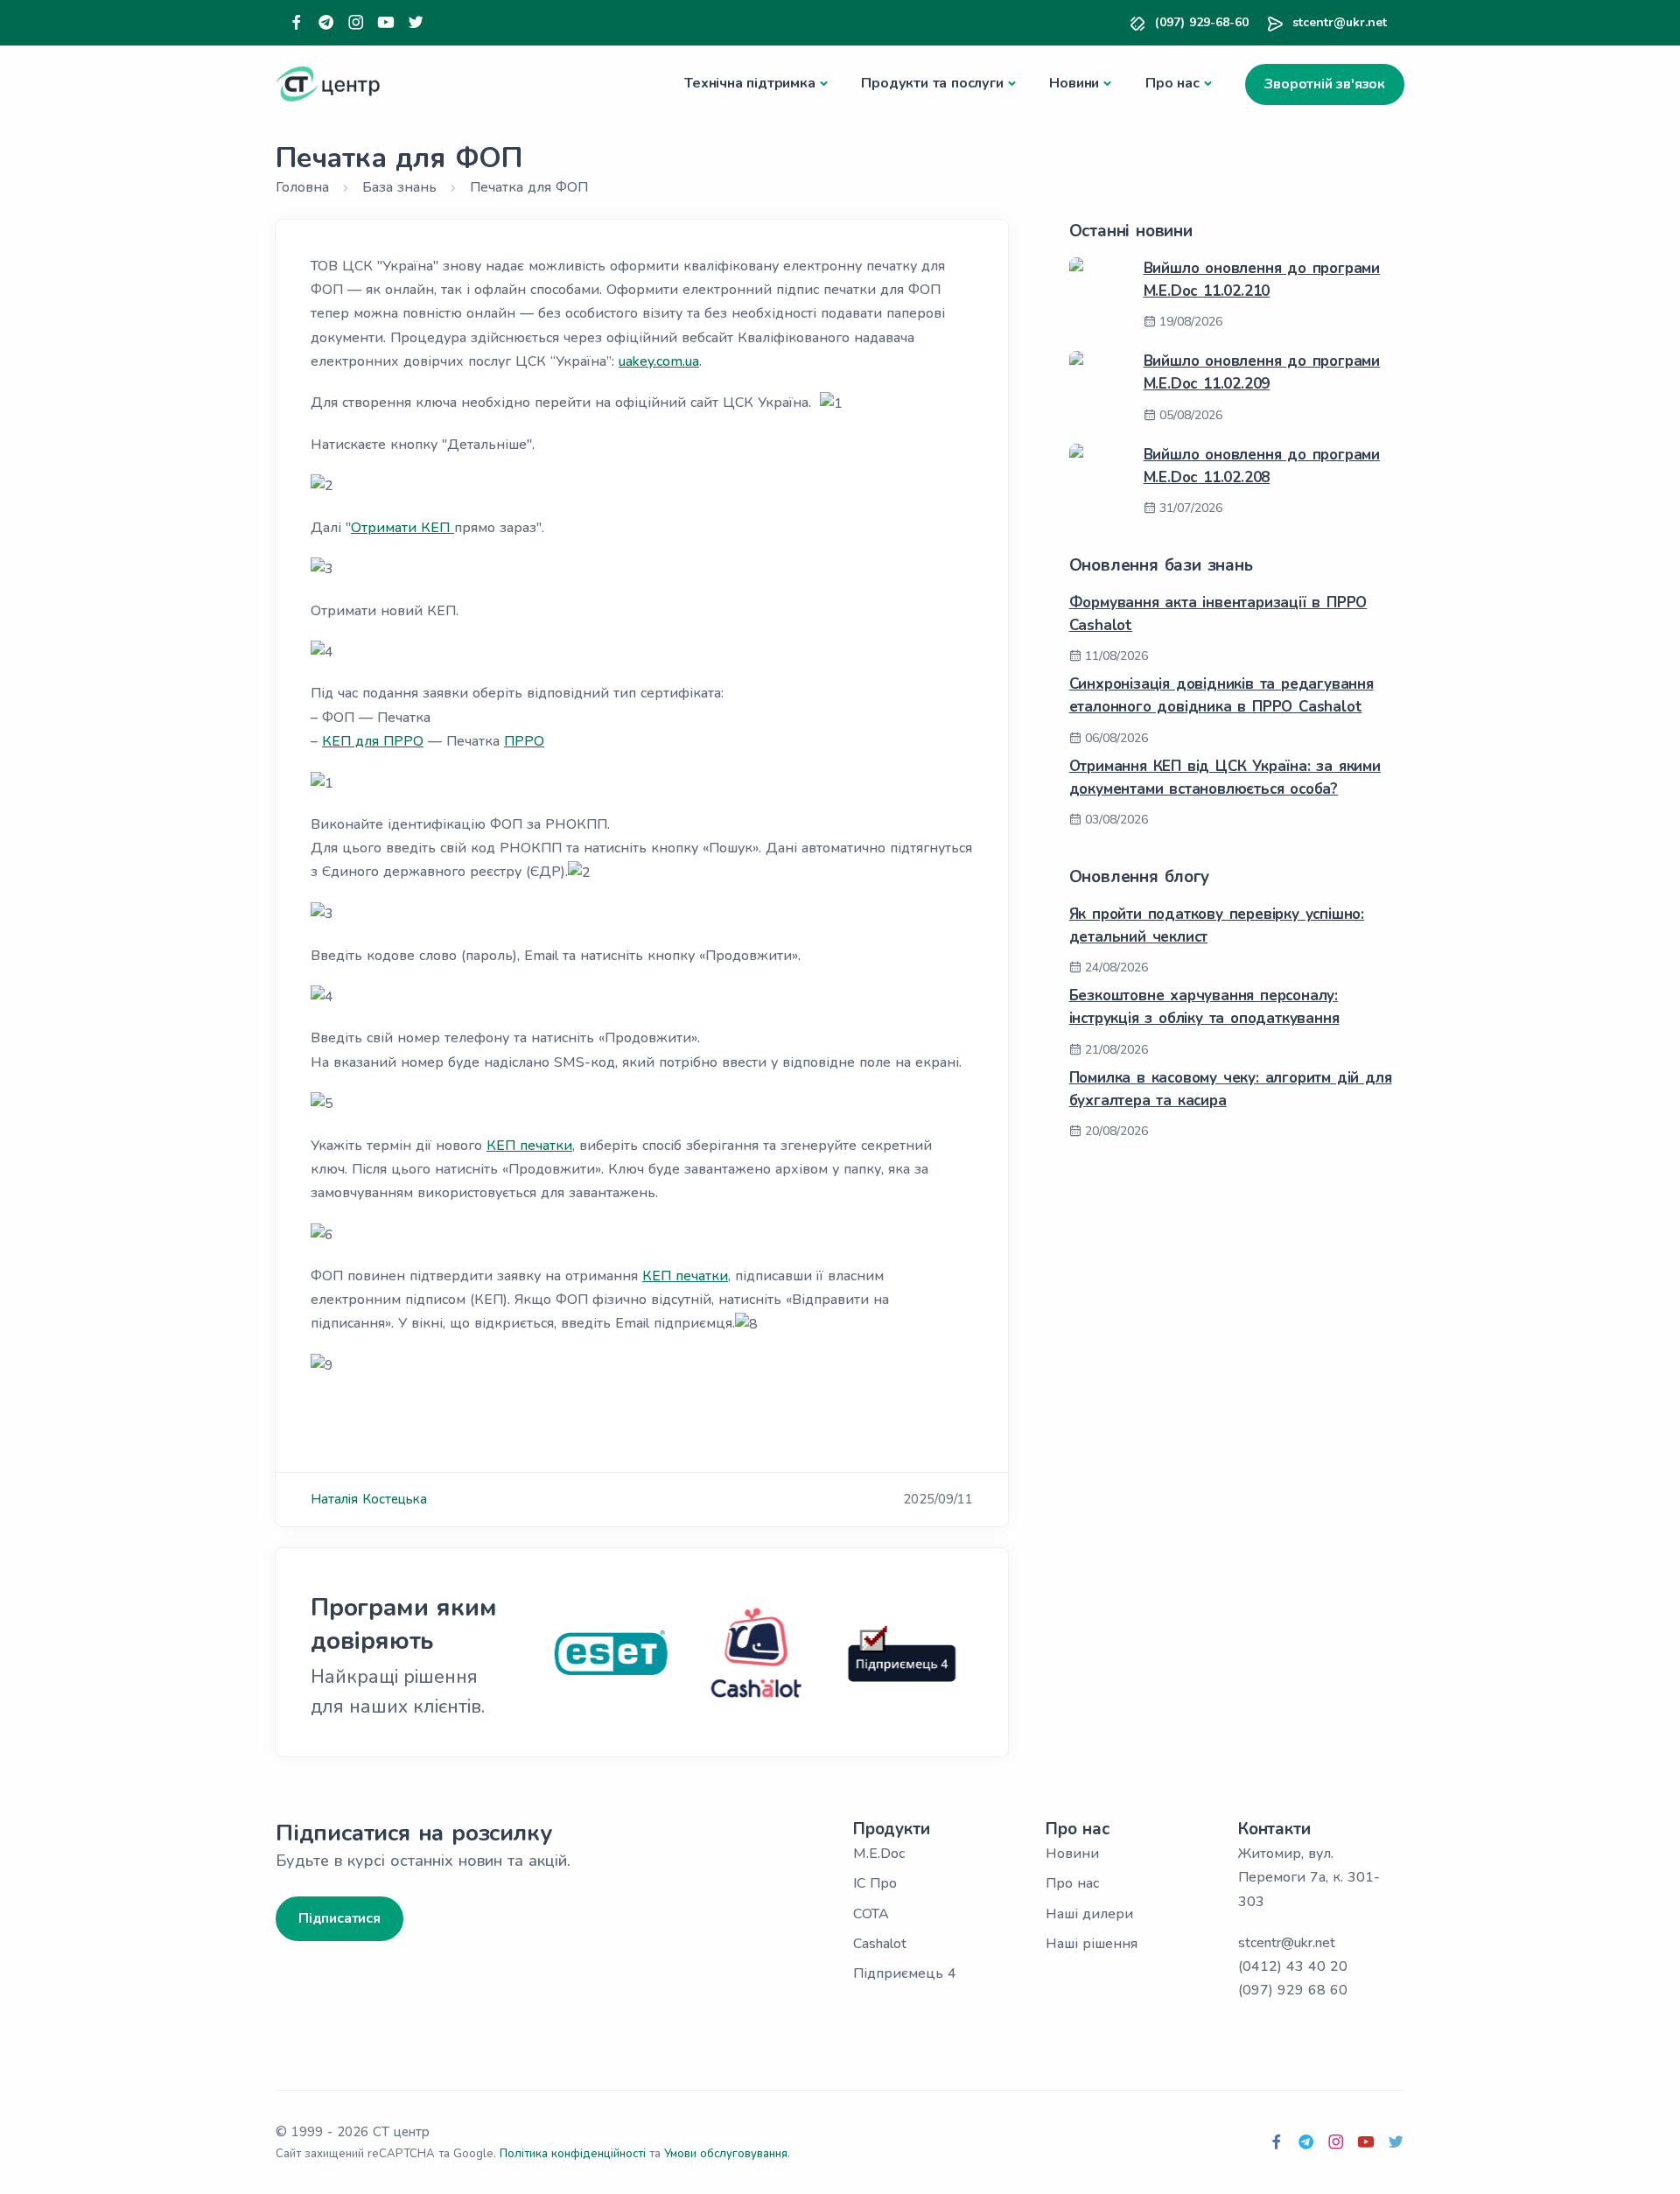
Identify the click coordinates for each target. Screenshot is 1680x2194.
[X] (416, 23)
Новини (1074, 83)
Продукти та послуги (932, 83)
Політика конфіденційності (573, 2154)
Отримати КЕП (402, 528)
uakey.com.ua (659, 361)
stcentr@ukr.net (1340, 22)
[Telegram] (326, 23)
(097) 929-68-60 (1202, 22)
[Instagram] (356, 23)
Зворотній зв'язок (1325, 84)
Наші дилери (1089, 1914)
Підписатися (339, 1918)
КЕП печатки (529, 1146)
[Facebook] (297, 23)
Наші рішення (1092, 1944)
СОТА (871, 1914)
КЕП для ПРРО (373, 741)
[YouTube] (386, 23)
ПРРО (524, 741)
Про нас (1172, 83)
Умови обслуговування (726, 2154)
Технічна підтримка (749, 83)
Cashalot (880, 1944)
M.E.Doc (879, 1854)
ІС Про (875, 1883)
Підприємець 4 (905, 1973)
